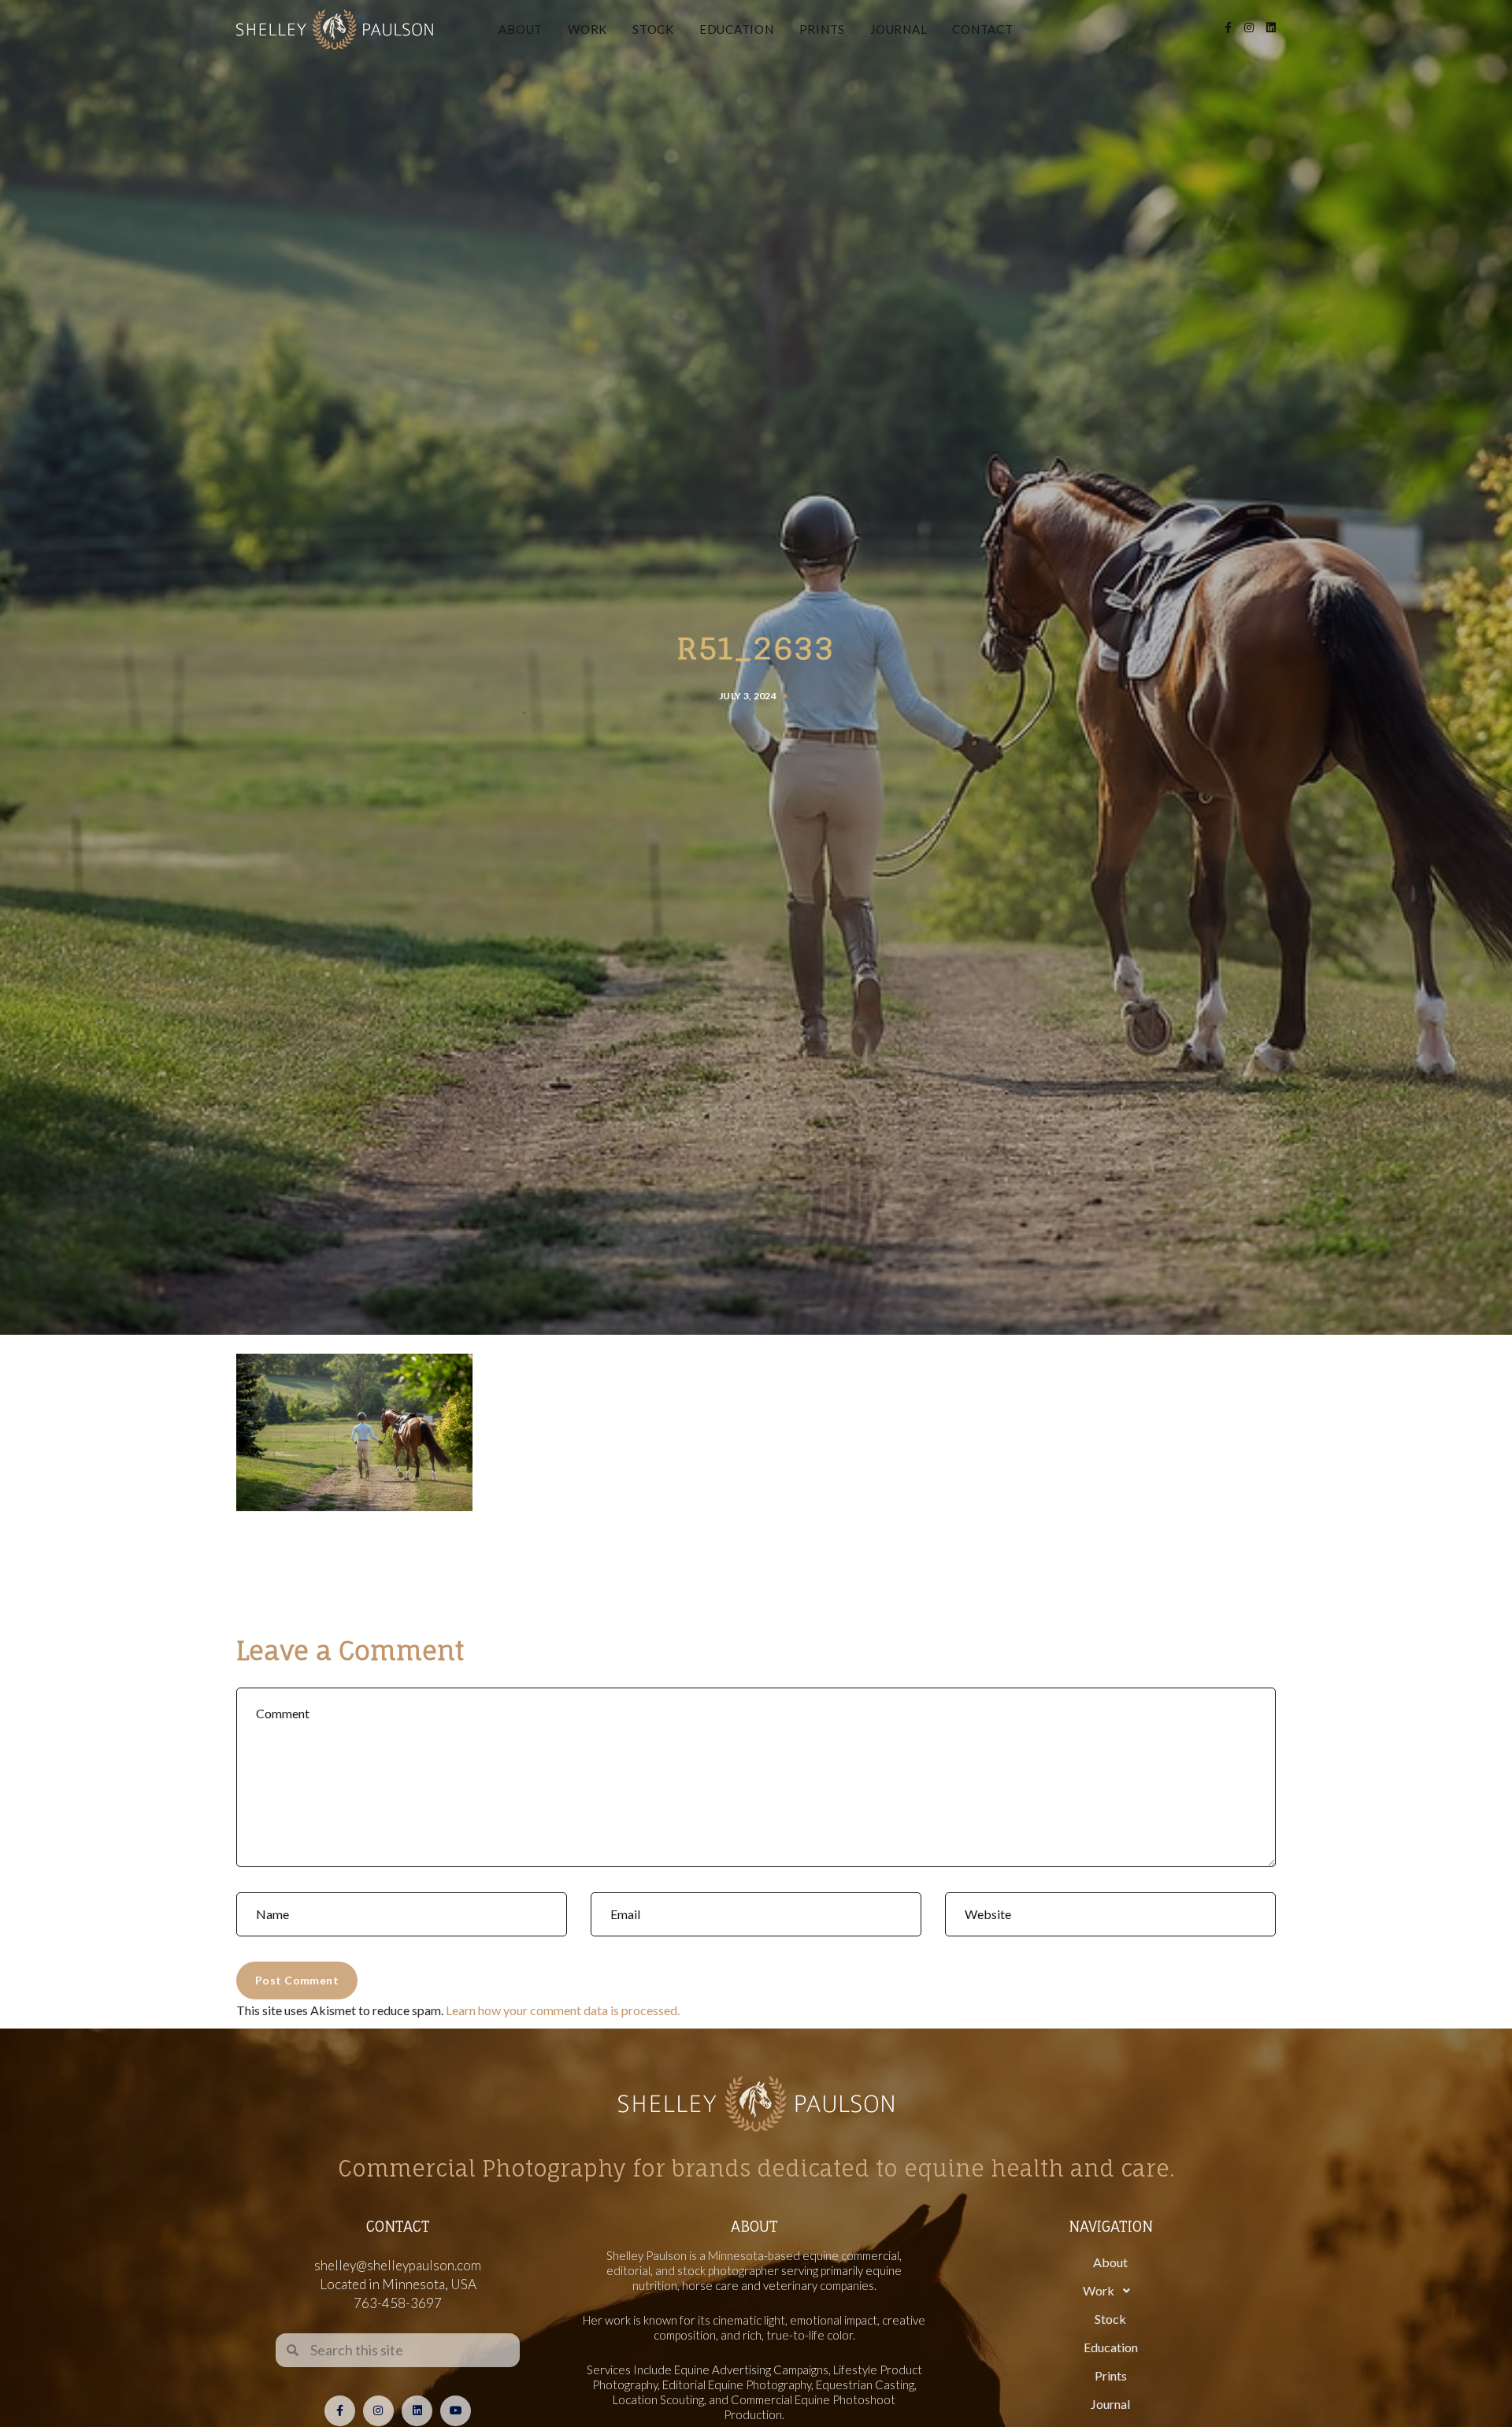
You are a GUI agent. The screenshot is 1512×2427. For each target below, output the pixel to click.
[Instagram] (378, 2411)
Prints (823, 29)
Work (587, 29)
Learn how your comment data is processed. (563, 2010)
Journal (899, 29)
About (521, 29)
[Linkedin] (417, 2411)
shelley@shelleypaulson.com (398, 2265)
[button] (1110, 2291)
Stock (653, 29)
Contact (982, 29)
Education (737, 29)
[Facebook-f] (340, 2411)
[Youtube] (456, 2411)
